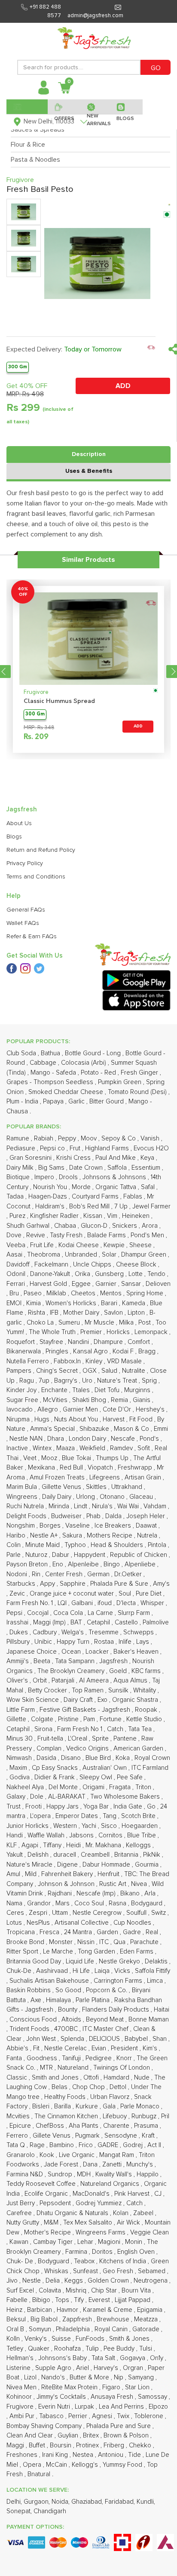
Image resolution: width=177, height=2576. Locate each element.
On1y (157, 2358)
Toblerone (150, 2416)
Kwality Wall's (114, 2174)
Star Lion (138, 2387)
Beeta (43, 1661)
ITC (105, 1942)
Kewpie (115, 1245)
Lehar (86, 2242)
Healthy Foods (66, 2097)
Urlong (86, 1497)
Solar (110, 1255)
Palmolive (156, 1622)
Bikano (131, 1893)
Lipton (137, 1313)
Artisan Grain (144, 1478)
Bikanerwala (24, 1351)
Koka (124, 1758)
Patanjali (64, 1681)
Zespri (39, 1913)
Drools (69, 1177)
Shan (160, 2039)
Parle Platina (93, 2000)
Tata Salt (104, 2358)
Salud (110, 1371)
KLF (12, 1845)
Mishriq (77, 2291)
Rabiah (44, 1139)
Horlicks (119, 1332)
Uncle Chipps (93, 1265)
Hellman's (21, 2358)
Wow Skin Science (34, 1700)
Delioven (158, 1284)
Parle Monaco (141, 2106)
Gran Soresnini (31, 1158)
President (125, 2048)
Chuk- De (21, 2261)
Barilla (63, 2106)
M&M (52, 2223)
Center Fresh (65, 1574)
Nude (143, 2078)
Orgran (134, 2368)
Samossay (153, 2397)
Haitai (162, 2010)
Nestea (84, 2455)
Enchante (55, 1390)
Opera (33, 2465)
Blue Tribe (142, 1835)
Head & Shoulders (118, 1545)
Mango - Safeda (54, 1073)
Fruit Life (43, 1245)
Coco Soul (90, 1903)
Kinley (95, 1361)
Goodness (43, 2058)
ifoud (105, 1603)
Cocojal (39, 1613)
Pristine (69, 1719)
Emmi (161, 1429)
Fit (37, 2048)
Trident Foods (30, 2029)
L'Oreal (78, 1739)
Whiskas (57, 2271)
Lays (143, 1642)
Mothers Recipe (110, 1536)
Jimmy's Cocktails (62, 2397)
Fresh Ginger (140, 1073)
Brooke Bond (26, 1942)
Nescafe (124, 1439)
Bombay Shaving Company (45, 2426)
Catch (116, 1729)
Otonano (113, 1497)
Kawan (20, 2242)
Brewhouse (114, 2319)
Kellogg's (86, 2465)
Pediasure (22, 1148)
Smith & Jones (130, 2339)
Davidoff (19, 1265)
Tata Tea (141, 1729)
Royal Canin (112, 2329)
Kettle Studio (145, 1719)
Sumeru (70, 1323)
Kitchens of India (124, 2261)
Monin (134, 2242)
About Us (19, 823)
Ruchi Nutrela (26, 1506)
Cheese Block (137, 1265)
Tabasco (52, 2416)
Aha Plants (84, 2126)
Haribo (17, 1536)
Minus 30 (20, 1739)
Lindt (81, 1506)
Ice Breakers (114, 1526)
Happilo (148, 2174)
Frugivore (36, 692)
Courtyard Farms (96, 1197)
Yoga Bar (97, 1807)
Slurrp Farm (135, 1613)
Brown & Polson (127, 2436)
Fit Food (142, 1419)
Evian (100, 2048)
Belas (60, 2087)
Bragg (148, 1351)
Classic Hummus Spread (59, 701)
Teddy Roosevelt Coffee (42, 2184)
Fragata (121, 1787)
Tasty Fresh (67, 1235)
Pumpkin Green (121, 1082)
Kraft (149, 2136)
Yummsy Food (123, 2465)
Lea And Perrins (122, 2407)
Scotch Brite (139, 1816)
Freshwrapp (136, 1468)
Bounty (69, 2010)
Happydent (90, 1555)
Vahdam (156, 1506)
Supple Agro (54, 2368)
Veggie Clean (150, 2232)
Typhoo (76, 1545)
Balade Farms (107, 1235)
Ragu (27, 1381)
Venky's (37, 2339)
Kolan (122, 2213)
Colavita (51, 2291)
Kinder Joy (22, 1390)
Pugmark (88, 2136)
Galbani (83, 1603)
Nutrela (148, 1536)
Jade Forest (62, 2165)
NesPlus (39, 1923)
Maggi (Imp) (50, 1622)
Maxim (19, 1768)
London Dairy (88, 1439)
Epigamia (151, 2310)
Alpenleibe (84, 1564)
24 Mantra (79, 1932)
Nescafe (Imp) (97, 1893)
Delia (53, 2281)
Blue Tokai (77, 1458)
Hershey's (151, 1410)
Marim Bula (23, 1487)
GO (156, 68)
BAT (77, 1622)
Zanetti (113, 2165)
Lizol (31, 2377)
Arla (151, 1893)
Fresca (50, 1932)
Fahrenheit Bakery (68, 1874)
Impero (45, 1177)
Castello (127, 1622)
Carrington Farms (119, 1981)
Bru (15, 1293)
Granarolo (21, 2155)
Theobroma (44, 1255)
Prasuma (147, 2126)
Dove (15, 1235)
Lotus (15, 1923)
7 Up (122, 1206)
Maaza (66, 1448)
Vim (113, 1216)
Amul (14, 1874)
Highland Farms (108, 1148)
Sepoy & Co (119, 1139)
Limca (156, 1981)
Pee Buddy (120, 2349)
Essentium (147, 1168)
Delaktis (157, 1961)
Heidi (74, 1845)
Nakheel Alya (26, 1787)
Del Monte (64, 1787)
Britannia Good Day (35, 1961)
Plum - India (23, 1102)
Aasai (15, 1255)
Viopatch (101, 1468)
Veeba (17, 1245)
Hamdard (117, 2078)
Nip (119, 2377)
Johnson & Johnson (67, 1884)
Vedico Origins (88, 1749)
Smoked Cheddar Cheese (67, 1092)
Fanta (15, 2058)
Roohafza (68, 2349)
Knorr (125, 2058)
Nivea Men (22, 2387)
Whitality (145, 1690)
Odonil (17, 1274)
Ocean (72, 1652)
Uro (88, 1381)
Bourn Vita (137, 2291)
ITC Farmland (150, 1768)
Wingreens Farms (101, 2232)
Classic (18, 2078)
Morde (82, 1187)
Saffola (118, 1168)
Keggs (75, 2281)
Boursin (61, 2445)
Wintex (43, 1448)
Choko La (41, 1323)
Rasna (118, 1903)
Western (66, 1826)
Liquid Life (81, 1961)
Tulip (93, 2349)
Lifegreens (105, 1478)
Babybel (137, 2039)
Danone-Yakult (51, 1274)
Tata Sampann (76, 1661)
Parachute (145, 1942)
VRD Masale (125, 1361)
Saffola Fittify (153, 1971)
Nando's (54, 2377)
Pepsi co (53, 1148)
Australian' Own (105, 1768)
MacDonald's (92, 2194)
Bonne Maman (149, 2020)
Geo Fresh (119, 2271)
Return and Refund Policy (41, 850)
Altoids (72, 2020)
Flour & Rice (28, 145)
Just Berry (21, 2203)
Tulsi (146, 2349)
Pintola (158, 1545)
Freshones (23, 2455)
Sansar (132, 1284)
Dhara (56, 1439)
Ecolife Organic (47, 2194)
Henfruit (109, 1874)
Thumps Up (113, 1458)
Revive (37, 1235)
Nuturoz (37, 1555)
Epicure (21, 2126)
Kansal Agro (91, 1351)
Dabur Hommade (107, 1865)
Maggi (16, 2445)
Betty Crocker (48, 1690)
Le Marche (59, 1952)
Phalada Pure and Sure (119, 2426)
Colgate (43, 1719)
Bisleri (42, 2106)
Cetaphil (99, 1622)
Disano (72, 1758)
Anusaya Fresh (113, 2397)
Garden (108, 1932)
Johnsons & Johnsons (115, 1177)
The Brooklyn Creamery (72, 1671)
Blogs (14, 837)
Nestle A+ (45, 1536)
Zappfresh (78, 2319)
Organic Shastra (136, 1700)
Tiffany (53, 1845)
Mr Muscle (100, 1323)
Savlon (114, 1313)
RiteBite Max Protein (70, 2387)
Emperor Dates (78, 1816)
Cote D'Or (118, 1410)
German (99, 1574)
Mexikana (42, 1468)
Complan (50, 1749)
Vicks (123, 1971)
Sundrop (61, 2174)
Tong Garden (97, 1952)
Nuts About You (77, 1419)
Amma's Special (53, 1429)
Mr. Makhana (104, 1845)
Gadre (133, 1932)
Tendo (157, 1274)
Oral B (16, 2329)
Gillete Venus (52, 2136)
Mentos (112, 1293)
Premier (92, 1332)
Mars (63, 1903)
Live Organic (78, 2155)
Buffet (38, 2445)
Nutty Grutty (24, 2223)
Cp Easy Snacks (56, 1768)
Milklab (57, 1293)
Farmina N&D (26, 2174)
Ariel (83, 2368)
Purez (18, 1216)
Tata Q (17, 2145)
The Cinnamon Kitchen (67, 2116)
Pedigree (99, 2058)
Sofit (145, 1448)
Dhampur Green (145, 1255)
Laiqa (103, 1971)
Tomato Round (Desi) (138, 1092)
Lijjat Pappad (133, 2300)
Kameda (134, 1303)
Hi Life (82, 1971)
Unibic (44, 1642)
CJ (159, 2194)
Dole (38, 1797)
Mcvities (19, 2116)
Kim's (151, 2048)
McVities (56, 1400)
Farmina (77, 2252)
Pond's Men (148, 1235)
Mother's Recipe (48, 2232)
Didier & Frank (55, 1777)
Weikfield (93, 1448)
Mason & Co (132, 1429)
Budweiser (67, 1516)
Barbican (40, 2310)
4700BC (67, 2029)
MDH (85, 2174)
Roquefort (21, 1342)
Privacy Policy (25, 863)
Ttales (82, 1390)
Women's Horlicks (72, 1303)
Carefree (20, 2213)
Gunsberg (110, 1274)
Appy (48, 1584)
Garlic (77, 1102)
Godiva (20, 1777)
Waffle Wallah (47, 1835)
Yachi (90, 1826)
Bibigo (42, 2300)
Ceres (16, 1913)
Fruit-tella (51, 1739)
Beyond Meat (106, 2020)
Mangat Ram (117, 2155)
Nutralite (134, 1371)
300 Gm (18, 367)
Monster (62, 1942)
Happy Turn (74, 1642)
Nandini (79, 1342)
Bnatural (40, 2474)
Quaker (40, 2349)
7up (45, 1381)
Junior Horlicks (28, 1826)
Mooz (50, 1458)
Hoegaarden (140, 1826)
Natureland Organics (111, 2184)
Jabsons (82, 1835)
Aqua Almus (131, 1681)
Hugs (43, 1419)
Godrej (134, 2145)
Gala (110, 2106)
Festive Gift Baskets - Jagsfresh (86, 1710)
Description (89, 454)
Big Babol (45, 2319)
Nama (15, 1903)
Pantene (126, 1739)
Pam (90, 1719)
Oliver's (18, 1681)
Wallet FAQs (23, 923)
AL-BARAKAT (68, 1797)
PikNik (153, 1855)
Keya (148, 1158)
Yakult (15, 1855)
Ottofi (92, 2078)
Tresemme (104, 1632)
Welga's (73, 1632)
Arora (151, 1226)
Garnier (107, 1284)
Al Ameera (95, 1681)
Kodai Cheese (79, 1245)
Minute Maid (43, 1545)
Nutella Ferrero (29, 1361)
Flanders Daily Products (116, 2010)
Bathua (51, 1053)
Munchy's (140, 2165)
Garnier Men (81, 1410)
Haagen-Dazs (49, 1197)
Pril (165, 2116)
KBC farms (147, 1671)
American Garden (139, 1749)
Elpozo (158, 2407)
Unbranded (82, 1255)
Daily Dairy (58, 1497)
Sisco (110, 1826)
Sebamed (153, 2271)
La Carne (101, 1613)
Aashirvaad (53, 1971)
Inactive (18, 1448)
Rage (38, 2145)
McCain (57, 2465)
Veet (31, 1458)
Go (152, 1807)
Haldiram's (51, 1206)
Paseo (34, 1293)
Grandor (40, 1903)
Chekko (141, 2445)
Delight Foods (27, 1516)
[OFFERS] (64, 107)
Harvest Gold (49, 1284)
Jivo (13, 2281)
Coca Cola (69, 1613)
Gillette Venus (62, 1487)
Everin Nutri (55, 2407)
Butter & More (90, 2377)
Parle (14, 1555)
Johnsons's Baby (63, 2358)
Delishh (39, 1855)
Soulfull (137, 1913)
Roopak (147, 1710)
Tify (80, 2300)
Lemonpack (152, 1332)
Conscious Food (34, 2020)
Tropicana (21, 1932)
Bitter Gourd (107, 1102)
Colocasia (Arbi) (84, 1063)
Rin (37, 1574)
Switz (159, 1913)
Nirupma (19, 1419)
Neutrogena (151, 2281)
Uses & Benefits (89, 471)
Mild (32, 1874)
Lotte (136, 1274)
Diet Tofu (108, 1390)
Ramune (19, 1139)
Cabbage (44, 1063)
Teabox (85, 2261)
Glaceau (142, 1497)
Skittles (97, 1487)
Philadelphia (74, 2329)
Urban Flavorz (111, 2097)
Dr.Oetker (129, 1574)
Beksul (17, 2319)
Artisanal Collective (82, 1923)
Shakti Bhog (90, 1400)
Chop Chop (89, 2087)
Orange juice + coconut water (73, 1594)
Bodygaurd (148, 1903)
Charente (117, 2126)
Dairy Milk (21, 1168)
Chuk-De (20, 1971)
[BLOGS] (126, 107)
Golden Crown (109, 2281)
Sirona (44, 1729)
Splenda (73, 2039)
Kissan (94, 1216)
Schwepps (139, 1632)
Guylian (69, 2436)
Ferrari (17, 1284)
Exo (103, 1700)
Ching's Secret (58, 1371)
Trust (14, 1807)
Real (153, 1932)
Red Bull (72, 1468)
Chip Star (105, 2291)
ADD (123, 386)
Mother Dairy (82, 1313)
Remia (120, 1400)
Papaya (54, 1102)
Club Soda (22, 1053)
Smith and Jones (56, 2078)
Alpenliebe (141, 1564)
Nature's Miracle (30, 1865)
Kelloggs (139, 1845)
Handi (15, 1835)
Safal (149, 1187)
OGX (90, 1371)
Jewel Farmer (151, 1206)
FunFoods (91, 2339)
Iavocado (20, 1410)
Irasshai (18, 1622)
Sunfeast (86, 2271)
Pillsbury (19, 1642)
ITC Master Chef (106, 2029)
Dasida (47, 1758)
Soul (126, 1594)
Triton (144, 1787)
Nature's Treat (118, 1381)
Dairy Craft (79, 1700)
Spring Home (146, 1293)
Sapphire (73, 1584)
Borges (51, 1526)
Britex (92, 2436)
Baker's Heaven (137, 1652)
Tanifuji (72, 2058)
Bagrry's (67, 1381)
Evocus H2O (151, 1148)
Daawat (147, 1526)
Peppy (68, 1139)
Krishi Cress (74, 1158)
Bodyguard (54, 2261)
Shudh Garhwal (29, 1226)
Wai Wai (129, 1506)
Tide (135, 2455)
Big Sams (52, 1168)
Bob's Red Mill (90, 1206)
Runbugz (145, 2116)
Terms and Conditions (36, 877)
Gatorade (147, 2329)
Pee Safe (131, 1777)
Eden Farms (137, 1952)
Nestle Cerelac (66, 2048)
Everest (100, 2300)
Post (145, 1323)
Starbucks (22, 1584)
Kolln (14, 2339)
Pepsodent (56, 2203)
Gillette (17, 1719)
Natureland (74, 2068)
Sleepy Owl (97, 1777)
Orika (83, 1274)
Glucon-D (95, 1226)
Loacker (98, 1652)
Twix (124, 2416)
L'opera (41, 1816)
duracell (66, 1855)
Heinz (15, 2310)
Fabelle (18, 2300)
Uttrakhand (128, 1487)
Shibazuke (95, 1429)
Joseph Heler (146, 1516)
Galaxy (17, 1797)
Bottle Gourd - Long (94, 1053)
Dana (91, 2165)
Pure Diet (150, 1594)
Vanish (151, 1139)
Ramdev (122, 1448)
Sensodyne (122, 2136)
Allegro (49, 1410)
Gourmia (148, 1865)
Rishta (37, 1313)
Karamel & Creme (108, 2310)
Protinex (88, 2445)
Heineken (137, 1216)
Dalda (114, 1516)
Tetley (16, 2349)
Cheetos (84, 1293)
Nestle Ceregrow (98, 1913)
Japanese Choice (32, 1652)
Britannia (127, 1855)
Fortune (111, 1719)
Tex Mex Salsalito (88, 2223)
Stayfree (52, 1342)
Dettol (119, 2087)
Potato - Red (99, 1073)
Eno (59, 1564)
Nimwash (20, 1758)
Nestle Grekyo (120, 1961)
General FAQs (26, 910)
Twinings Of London (122, 2068)
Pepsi (15, 1613)
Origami (94, 1787)
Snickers (125, 1226)
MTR (47, 2068)
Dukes (20, 1632)
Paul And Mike (116, 1158)
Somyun (41, 2329)
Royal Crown (152, 1758)
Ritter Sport (23, 1952)
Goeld (119, 1671)
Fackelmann (52, 1265)
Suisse (62, 2339)
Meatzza (147, 2319)
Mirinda (60, 1506)
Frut (76, 1148)
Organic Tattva (117, 1187)
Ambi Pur (23, 2416)
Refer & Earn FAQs (32, 937)
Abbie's (18, 2048)
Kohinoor (20, 2397)
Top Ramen (88, 1690)
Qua (120, 1942)
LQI (63, 1603)
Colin (14, 1545)
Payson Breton (28, 1564)
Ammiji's (18, 1661)
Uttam (61, 1913)
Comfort (140, 1342)
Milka (127, 1323)
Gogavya (133, 2358)
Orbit (41, 1681)
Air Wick (129, 2223)
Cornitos (111, 1835)
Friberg (115, 2445)
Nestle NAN (27, 1439)
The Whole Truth (53, 1332)
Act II (155, 2145)
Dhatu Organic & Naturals (73, 2213)
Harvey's (107, 2368)
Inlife (126, 1642)
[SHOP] (27, 107)
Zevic (18, 1594)
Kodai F (124, 1351)
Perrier (79, 2416)
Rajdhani (61, 1893)
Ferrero (18, 2136)
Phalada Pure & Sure (120, 1584)
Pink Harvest (133, 2194)
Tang (110, 1816)
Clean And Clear (31, 2436)
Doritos (103, 2252)
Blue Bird (99, 1758)
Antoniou (111, 2455)
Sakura (73, 1536)
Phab (94, 1516)
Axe (37, 2000)
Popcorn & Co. (107, 1990)
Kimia (34, 1303)
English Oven (137, 2252)
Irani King (56, 2455)
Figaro (112, 2387)
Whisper (153, 1603)
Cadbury (46, 1632)
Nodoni (18, 1574)
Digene (68, 1865)
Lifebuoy (116, 2116)
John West (42, 2039)
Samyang (142, 2377)
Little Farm (21, 1710)
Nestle (32, 2281)
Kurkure (88, 2106)
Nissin (87, 1942)
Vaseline (78, 1526)
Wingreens (23, 1497)
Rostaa (105, 1642)
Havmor (68, 2310)
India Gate (129, 1807)
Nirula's (103, 1506)
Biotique (19, 1177)
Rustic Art (114, 1884)
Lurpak (85, 2407)
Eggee (82, 1284)
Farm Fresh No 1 (81, 1729)
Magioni (110, 2242)
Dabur (61, 1555)
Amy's (161, 1584)
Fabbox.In (68, 1361)
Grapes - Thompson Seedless (51, 1082)
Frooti (34, 1807)
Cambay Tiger (54, 2242)
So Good (69, 1990)
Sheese (141, 1245)
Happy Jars (63, 1807)
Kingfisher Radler (55, 1216)
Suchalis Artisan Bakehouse (50, 1981)
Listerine (19, 2368)
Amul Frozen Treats (58, 1478)
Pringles (58, 1351)
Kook (48, 2155)
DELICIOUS (105, 2039)
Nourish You (51, 1187)
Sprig (150, 1381)
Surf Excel (21, 2291)
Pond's (150, 1439)
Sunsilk (119, 1690)
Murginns (138, 1390)
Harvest (114, 1419)
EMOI (15, 1303)
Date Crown (87, 1168)
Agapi (31, 1845)
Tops (63, 2300)
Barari (110, 1303)
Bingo (113, 1564)
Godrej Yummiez (99, 2203)
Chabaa (66, 1226)
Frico (87, 2145)
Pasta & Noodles (35, 160)
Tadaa (16, 1197)
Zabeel (144, 2213)
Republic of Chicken (139, 1555)
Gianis (142, 1400)
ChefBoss (51, 2126)
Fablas (134, 1197)
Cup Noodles (133, 1923)
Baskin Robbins (29, 1990)
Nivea (140, 1884)
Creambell (96, 1855)
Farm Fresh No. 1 (31, 1603)
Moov (90, 1139)
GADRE (109, 2145)
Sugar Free (23, 1400)
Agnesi (103, 2416)
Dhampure (109, 1342)
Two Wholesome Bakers (126, 1797)
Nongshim (21, 1526)
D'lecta (127, 1603)
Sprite (101, 1739)
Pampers (20, 1371)
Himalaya (59, 2000)
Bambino (63, 2145)
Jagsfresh (114, 1661)
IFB (55, 1313)
